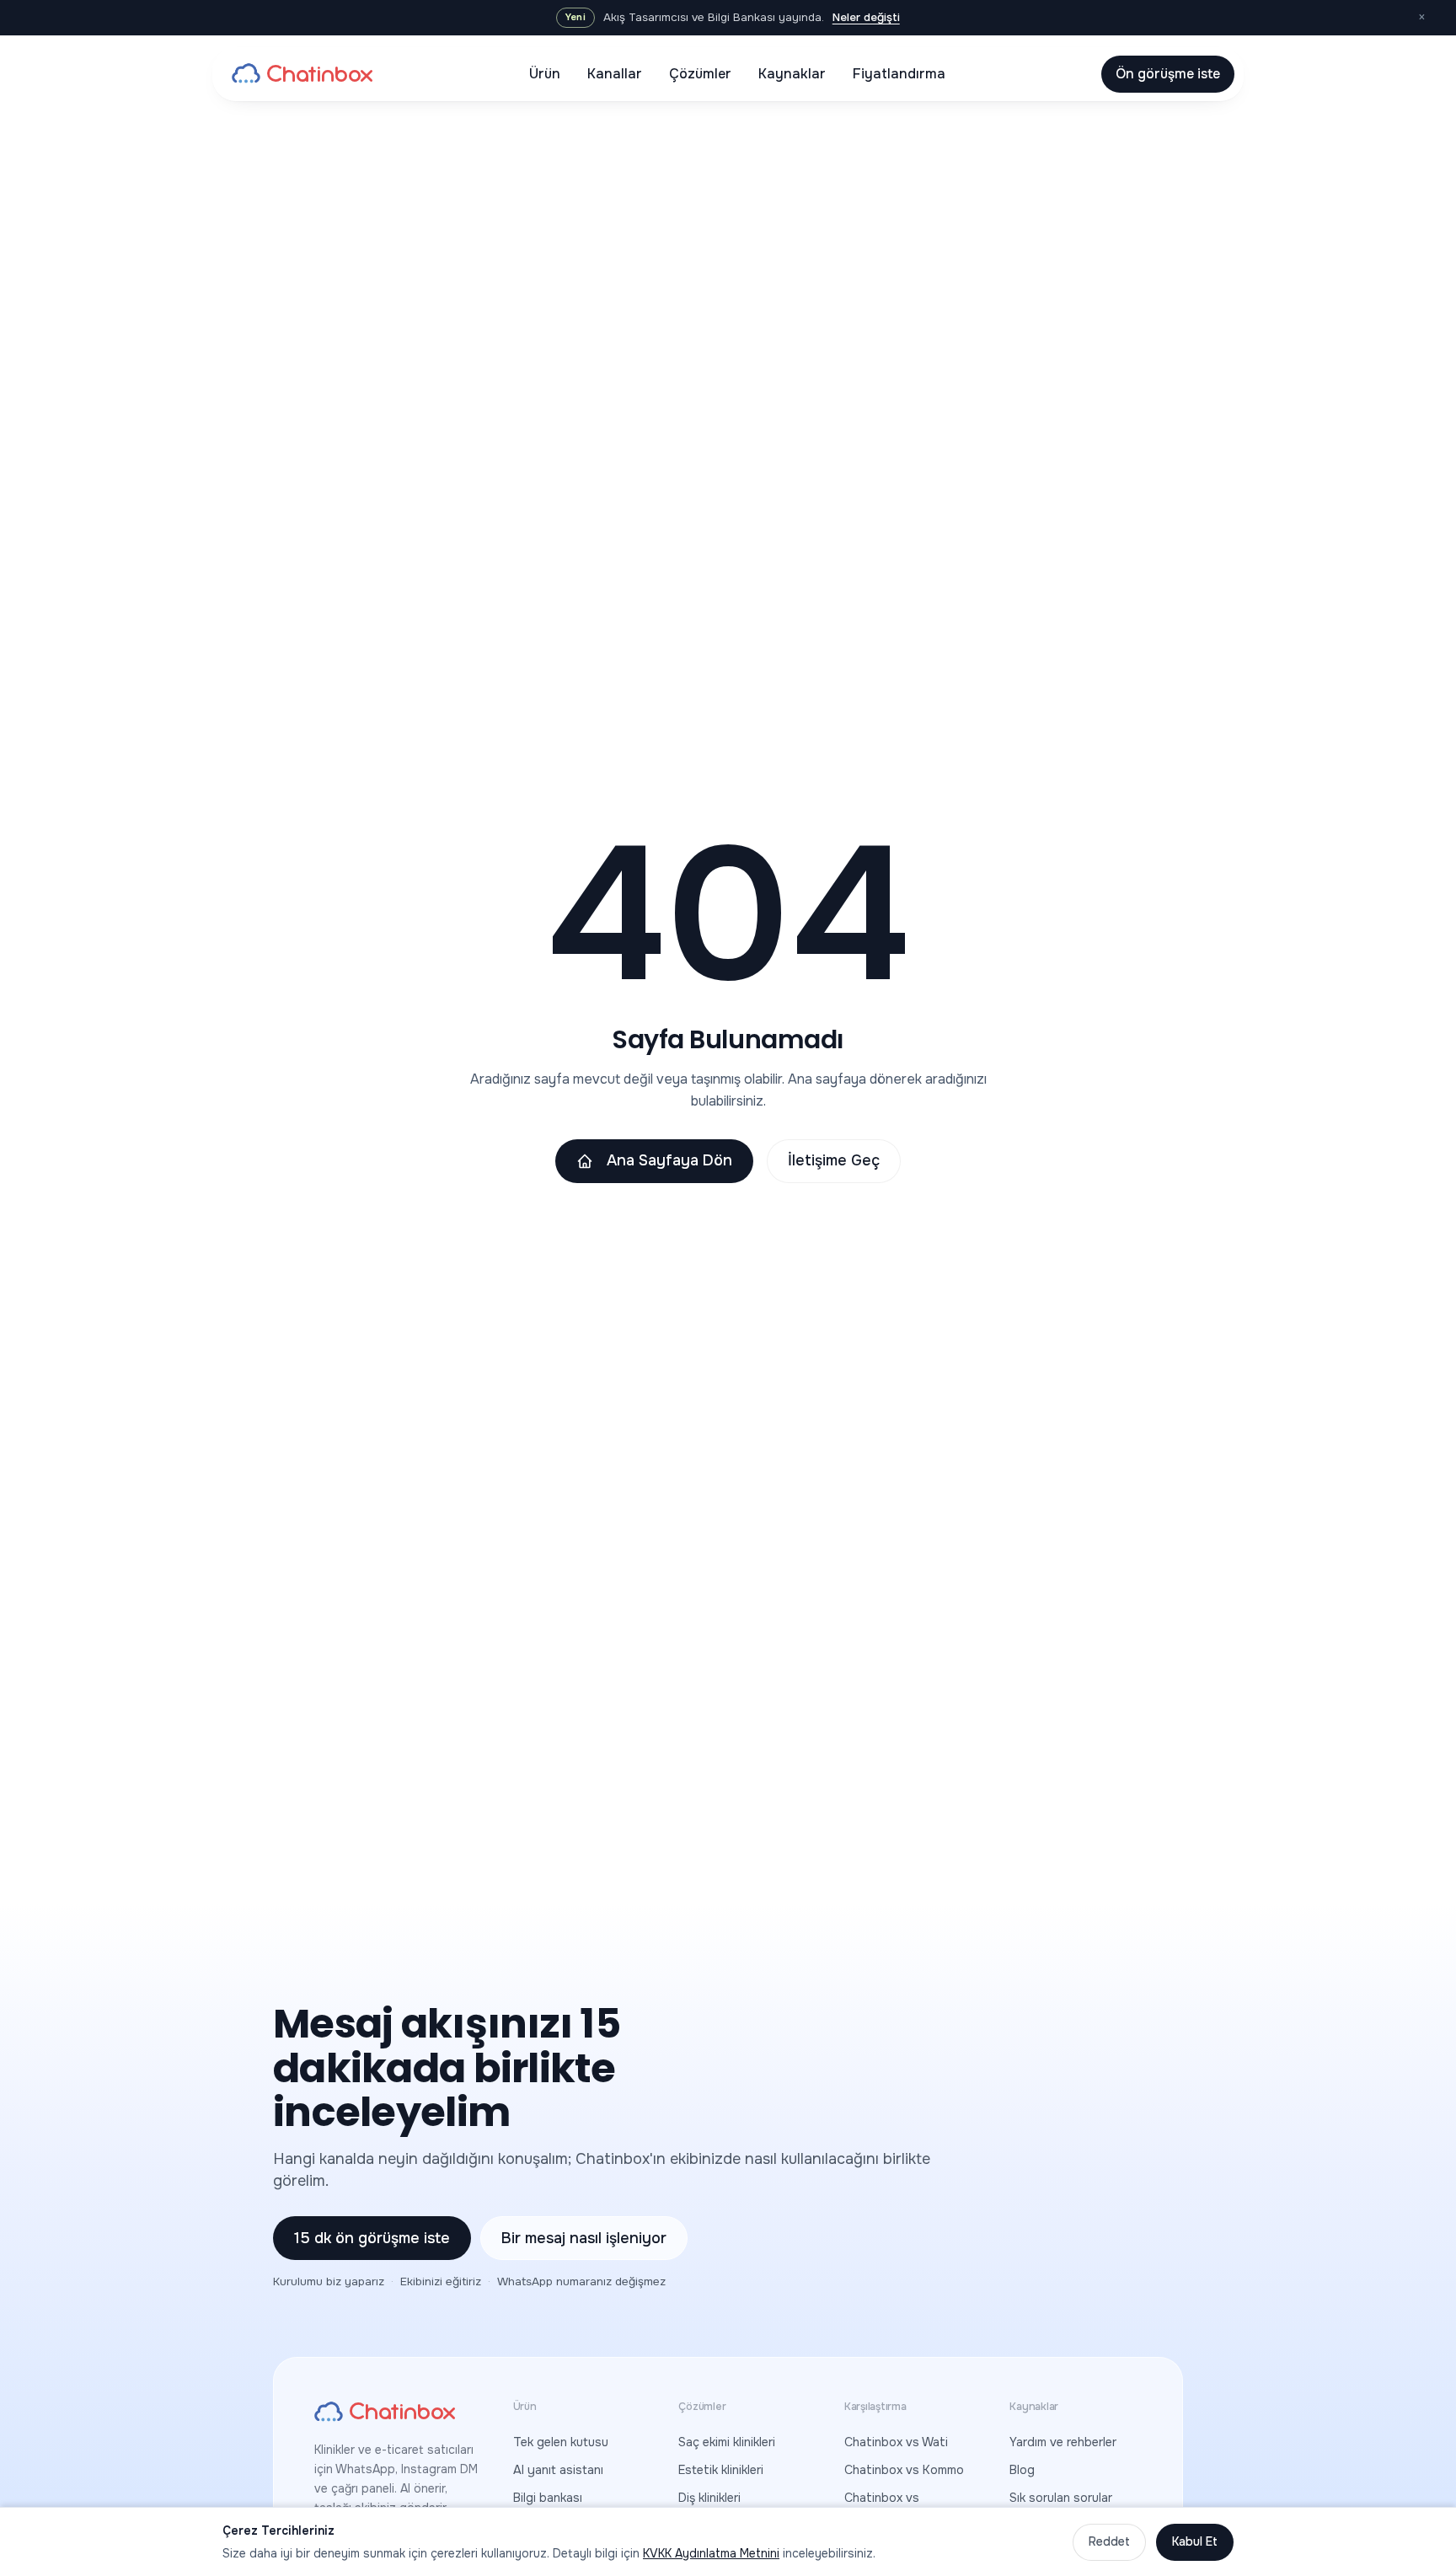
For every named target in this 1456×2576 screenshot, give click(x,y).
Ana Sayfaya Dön (669, 1160)
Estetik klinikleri (721, 2470)
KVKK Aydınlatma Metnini (711, 2553)
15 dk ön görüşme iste (372, 2238)
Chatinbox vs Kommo (904, 2470)
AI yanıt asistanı (558, 2470)
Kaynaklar (792, 74)
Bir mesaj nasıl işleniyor (584, 2238)
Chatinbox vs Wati (896, 2442)
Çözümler (700, 74)
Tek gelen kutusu (561, 2442)
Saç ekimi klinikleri (727, 2442)
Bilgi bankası (548, 2498)
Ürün (545, 74)
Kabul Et (1195, 2541)
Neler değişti (866, 17)
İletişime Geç (834, 1160)
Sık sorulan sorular (1061, 2498)
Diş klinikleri (709, 2498)
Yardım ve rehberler (1063, 2442)
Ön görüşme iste (1168, 74)
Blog (1022, 2470)
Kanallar (615, 74)
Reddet (1109, 2541)
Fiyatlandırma (899, 74)
